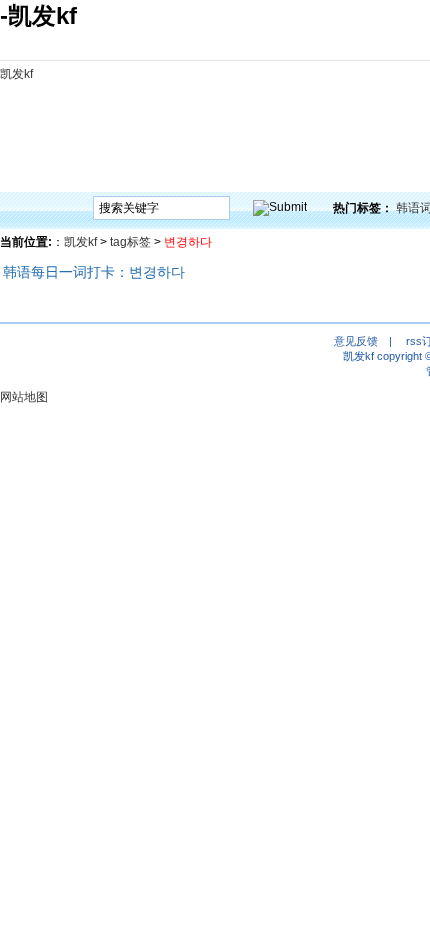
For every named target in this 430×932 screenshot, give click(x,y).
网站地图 (24, 397)
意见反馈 (356, 341)
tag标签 (130, 242)
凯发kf (16, 74)
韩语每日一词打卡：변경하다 (94, 272)
